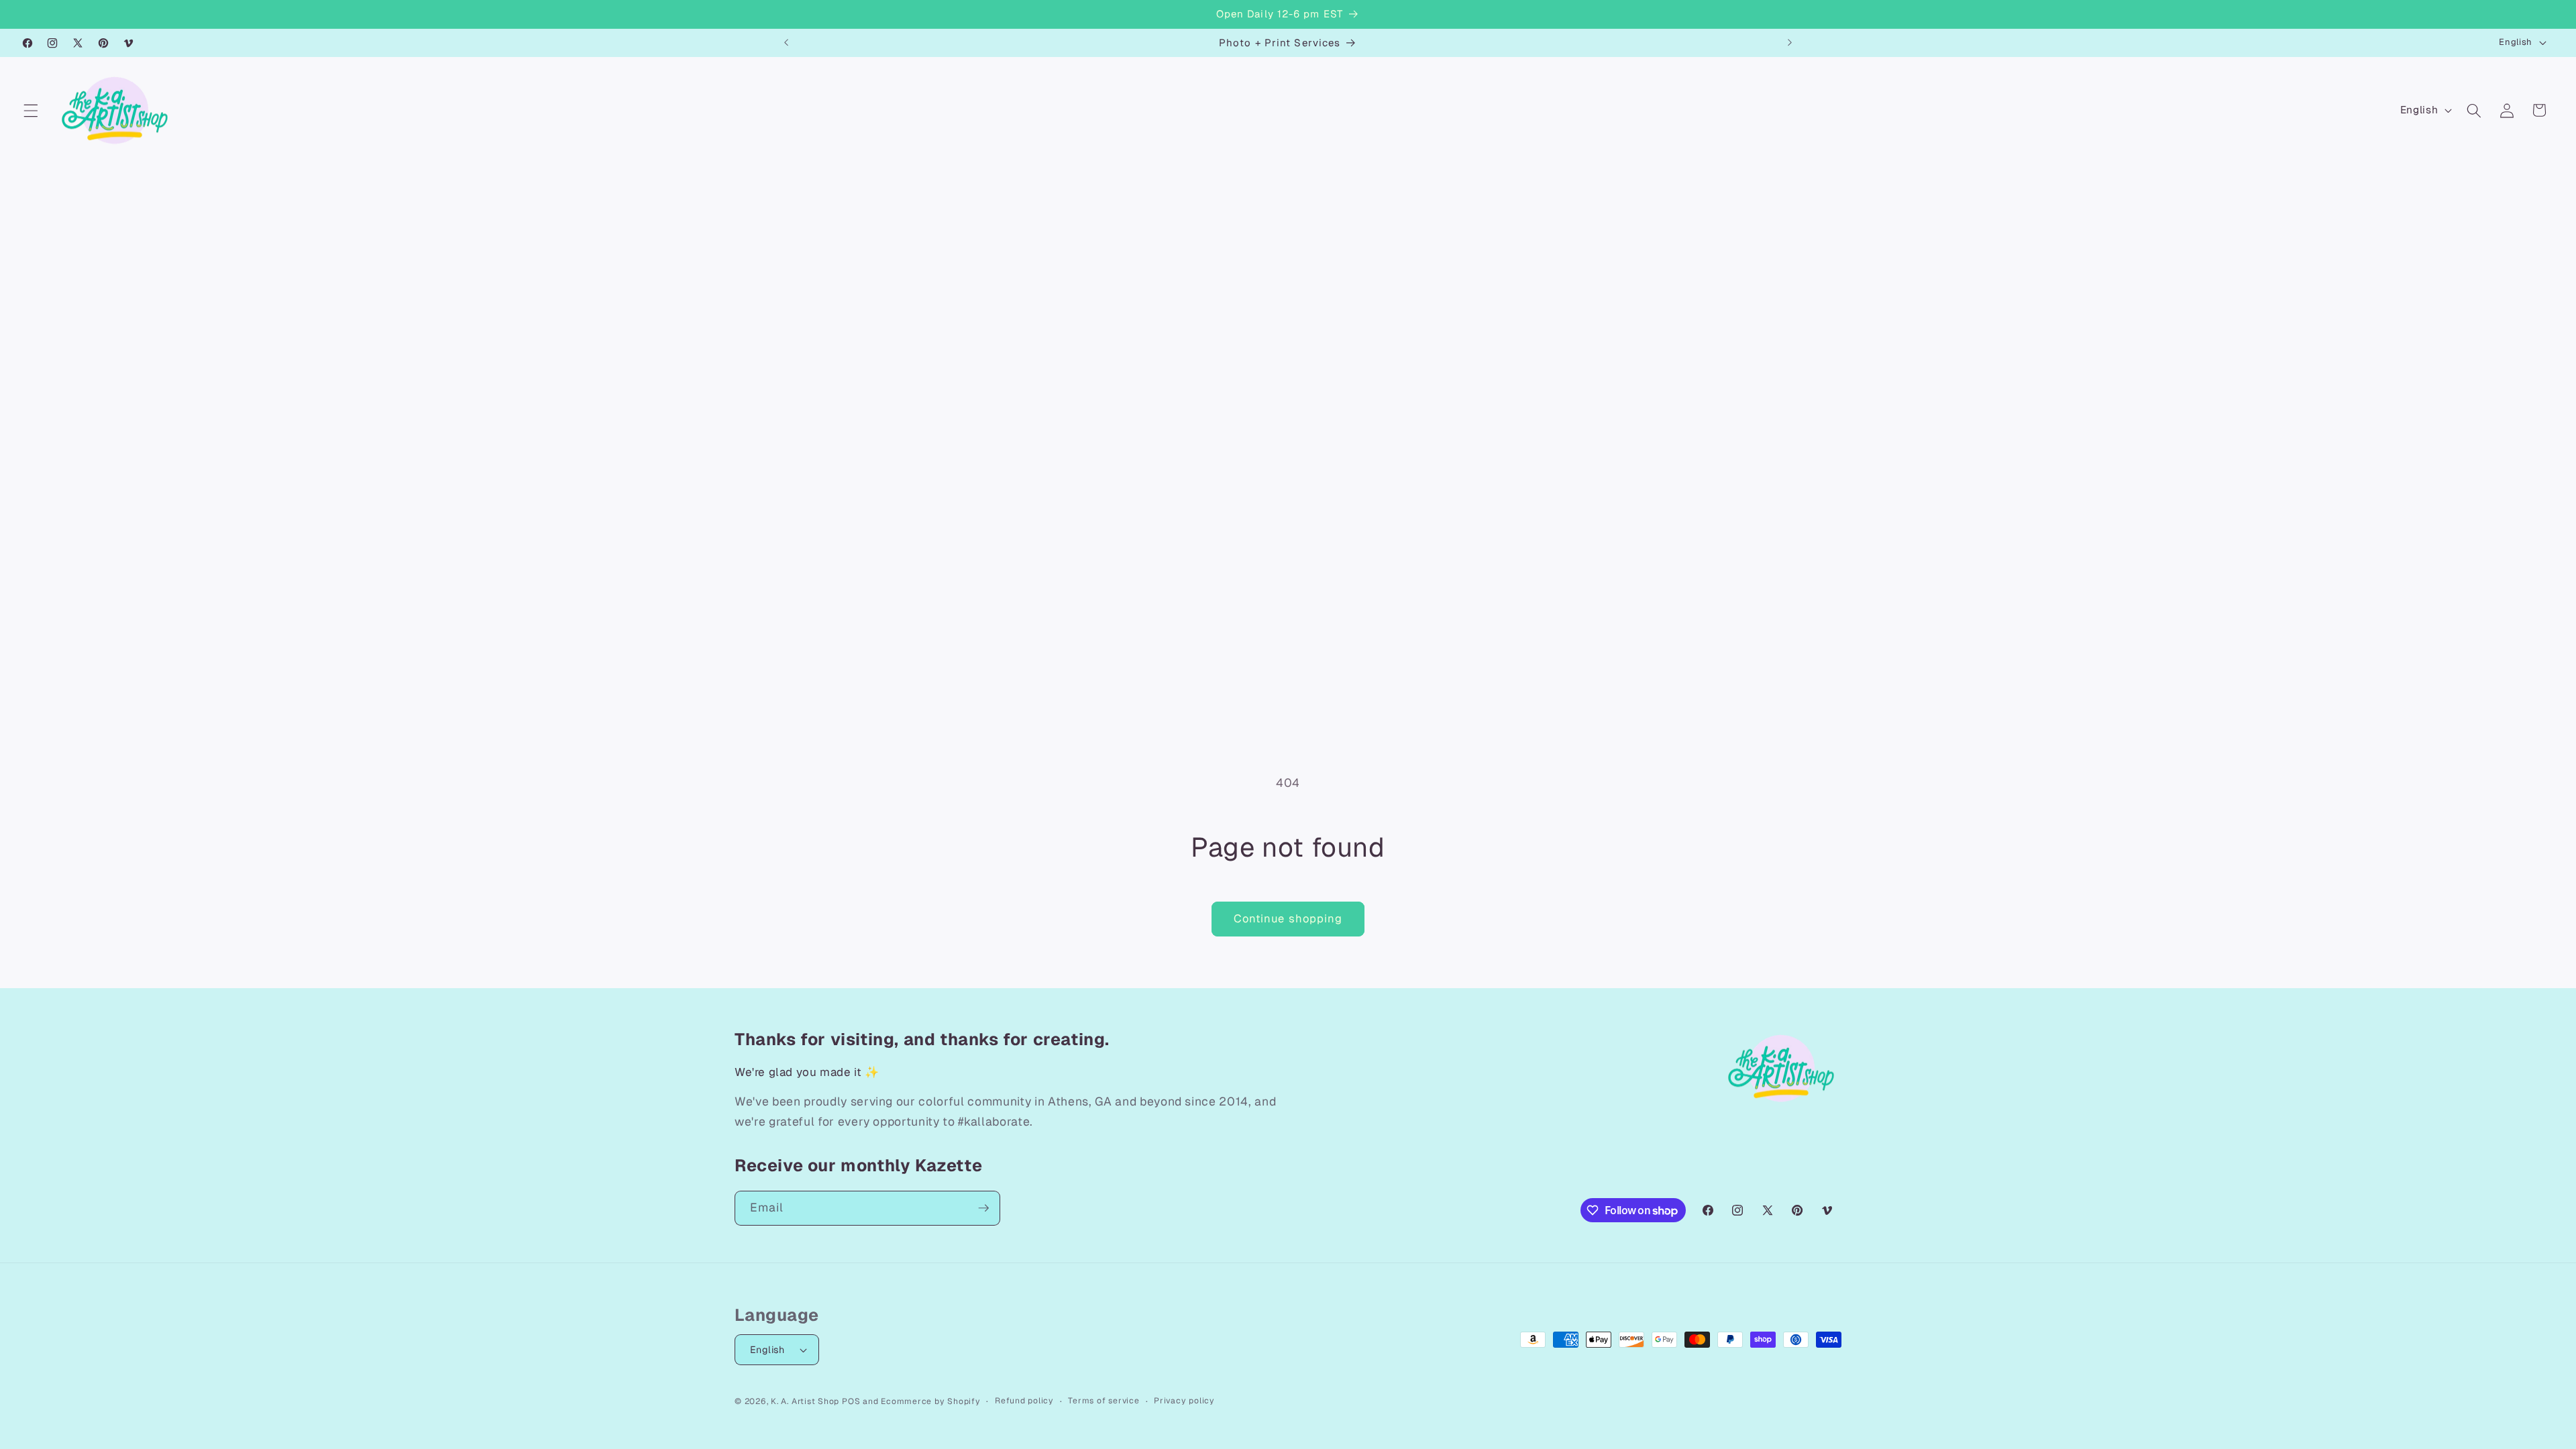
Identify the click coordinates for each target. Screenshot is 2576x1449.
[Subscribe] (983, 1208)
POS (851, 1401)
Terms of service (1104, 1401)
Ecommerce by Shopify (930, 1401)
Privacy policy (1184, 1401)
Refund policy (1024, 1401)
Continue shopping (1288, 918)
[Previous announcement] (786, 43)
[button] (31, 110)
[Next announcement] (1790, 43)
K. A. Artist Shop (805, 1401)
